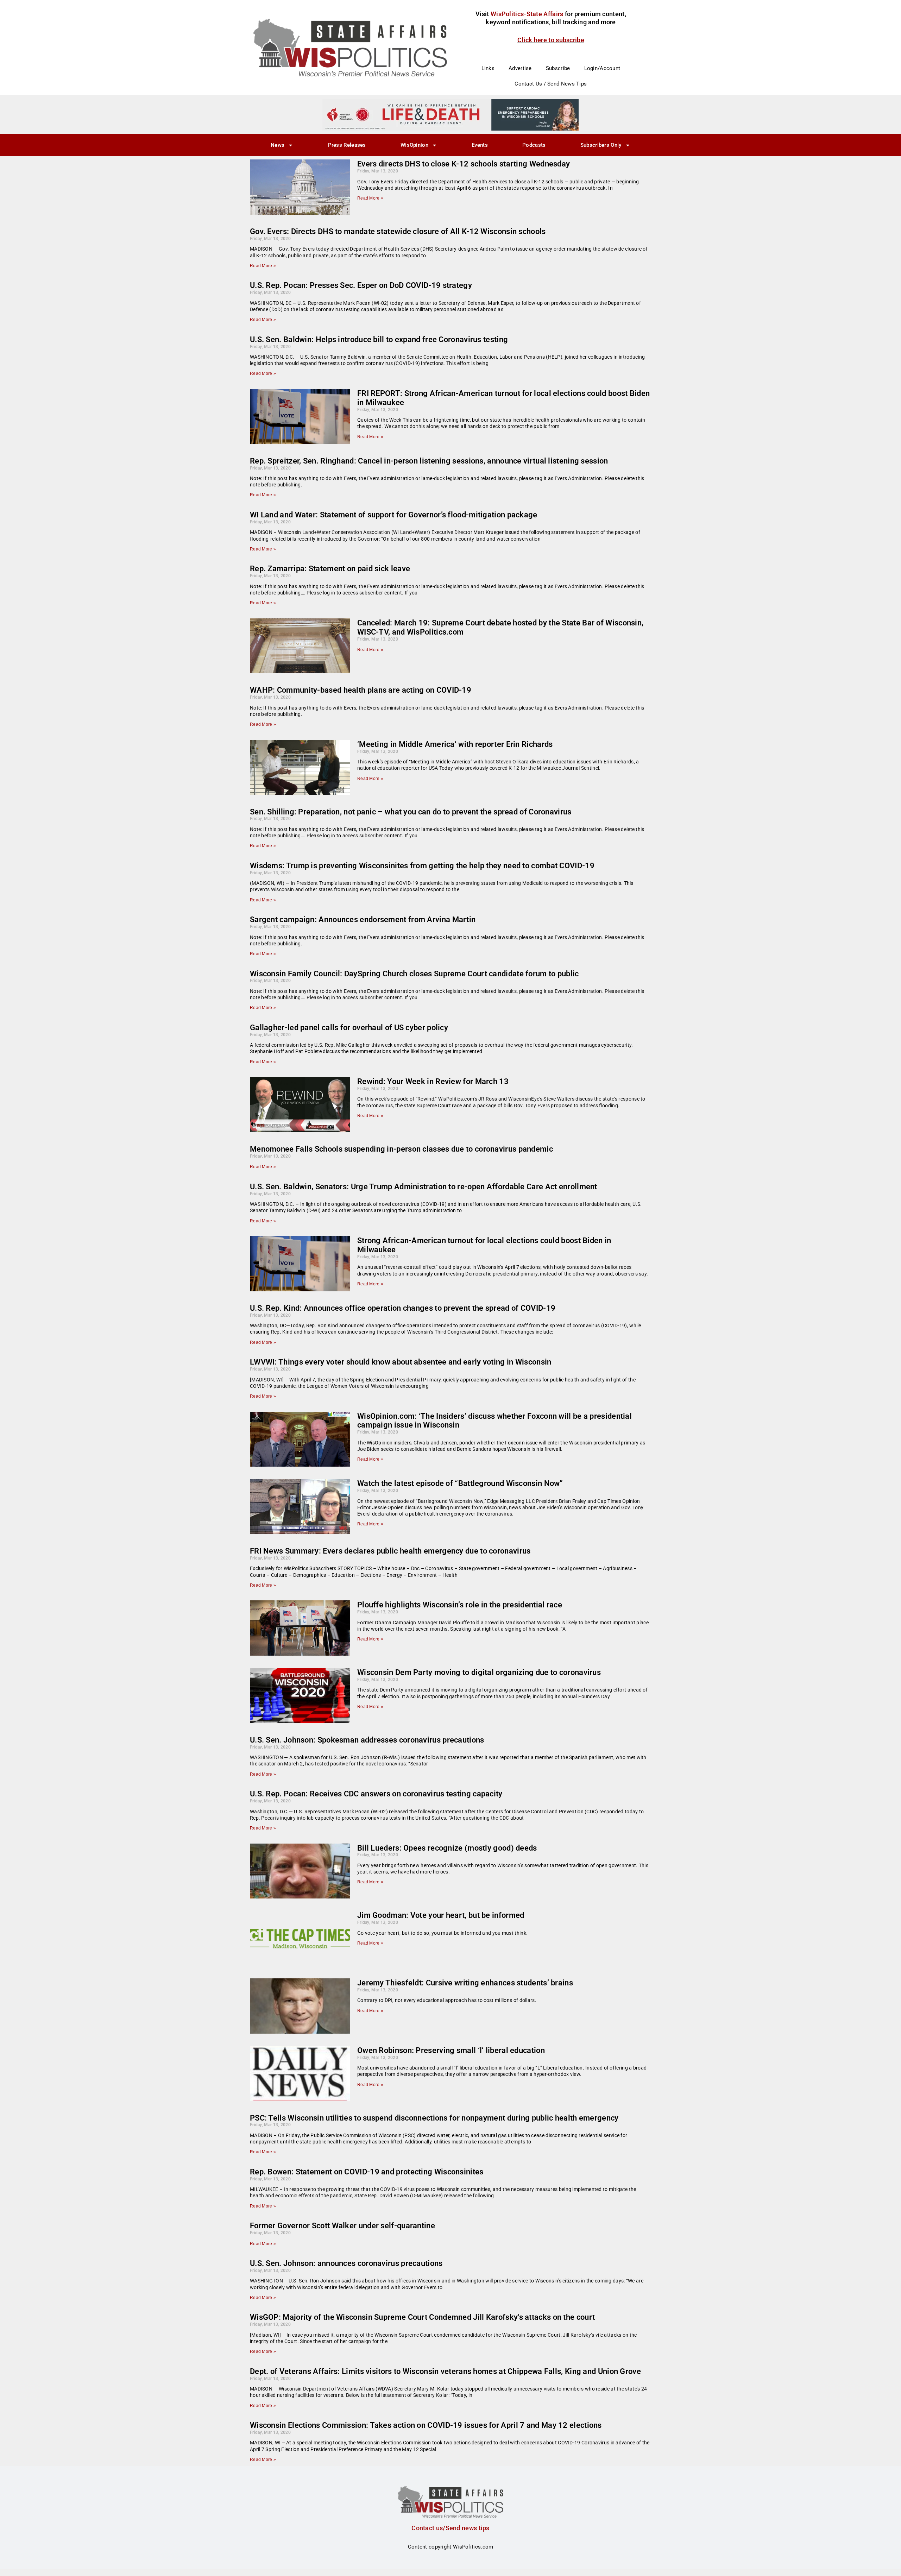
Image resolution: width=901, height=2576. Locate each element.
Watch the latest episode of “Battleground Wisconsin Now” (460, 1483)
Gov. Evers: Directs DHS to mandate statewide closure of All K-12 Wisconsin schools (398, 231)
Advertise (520, 68)
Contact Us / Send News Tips (551, 84)
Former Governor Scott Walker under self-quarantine (342, 2226)
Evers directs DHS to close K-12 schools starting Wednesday (464, 164)
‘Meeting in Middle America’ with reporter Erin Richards (455, 744)
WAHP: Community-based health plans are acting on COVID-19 (361, 690)
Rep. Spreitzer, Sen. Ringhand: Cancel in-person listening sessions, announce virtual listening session (429, 461)
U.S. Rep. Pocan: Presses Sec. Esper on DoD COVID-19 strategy (361, 285)
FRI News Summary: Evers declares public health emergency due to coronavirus (390, 1551)
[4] (450, 114)
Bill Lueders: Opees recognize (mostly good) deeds (447, 1848)
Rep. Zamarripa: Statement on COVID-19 (321, 2571)
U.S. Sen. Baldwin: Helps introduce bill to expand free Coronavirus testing (379, 339)
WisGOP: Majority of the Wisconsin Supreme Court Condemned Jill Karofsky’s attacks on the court (422, 2317)
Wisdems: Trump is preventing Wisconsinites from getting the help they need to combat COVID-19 (422, 866)
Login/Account (602, 68)
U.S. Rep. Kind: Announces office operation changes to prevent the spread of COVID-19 (403, 1308)
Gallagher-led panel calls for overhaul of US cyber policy (349, 1028)
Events (480, 145)
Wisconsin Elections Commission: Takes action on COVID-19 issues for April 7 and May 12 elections (426, 2425)
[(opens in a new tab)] (300, 646)
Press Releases (347, 145)
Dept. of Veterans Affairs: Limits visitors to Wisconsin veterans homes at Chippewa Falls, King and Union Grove (445, 2371)
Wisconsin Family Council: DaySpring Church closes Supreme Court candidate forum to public (414, 974)
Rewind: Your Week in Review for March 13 (433, 1081)
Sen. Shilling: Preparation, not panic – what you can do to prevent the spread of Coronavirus (411, 812)
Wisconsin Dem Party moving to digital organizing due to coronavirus (479, 1672)
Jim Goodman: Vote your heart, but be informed (441, 1915)
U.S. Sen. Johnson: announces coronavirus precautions (346, 2263)
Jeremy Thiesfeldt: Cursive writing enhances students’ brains (465, 1983)
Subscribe (558, 68)
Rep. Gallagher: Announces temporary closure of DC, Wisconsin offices (375, 2479)
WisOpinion (414, 145)
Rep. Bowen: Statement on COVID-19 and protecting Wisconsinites (367, 2172)
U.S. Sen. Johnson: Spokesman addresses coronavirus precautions (367, 1740)
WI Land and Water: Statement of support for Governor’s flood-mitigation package (394, 515)
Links (488, 68)
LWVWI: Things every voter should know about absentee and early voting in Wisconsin (401, 1362)
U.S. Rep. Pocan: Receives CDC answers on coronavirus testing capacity (376, 1794)
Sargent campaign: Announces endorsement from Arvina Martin (363, 919)
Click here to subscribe (551, 40)
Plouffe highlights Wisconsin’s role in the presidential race (460, 1605)
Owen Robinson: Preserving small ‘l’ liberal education (451, 2050)
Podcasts (534, 145)
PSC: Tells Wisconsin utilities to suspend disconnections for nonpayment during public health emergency (434, 2118)
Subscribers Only (601, 145)
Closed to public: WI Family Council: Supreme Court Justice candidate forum (384, 2533)
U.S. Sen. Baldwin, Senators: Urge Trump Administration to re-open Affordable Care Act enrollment (424, 1187)
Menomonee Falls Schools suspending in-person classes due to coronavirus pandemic (401, 1149)
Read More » (370, 198)
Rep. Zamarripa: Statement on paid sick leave (330, 569)
